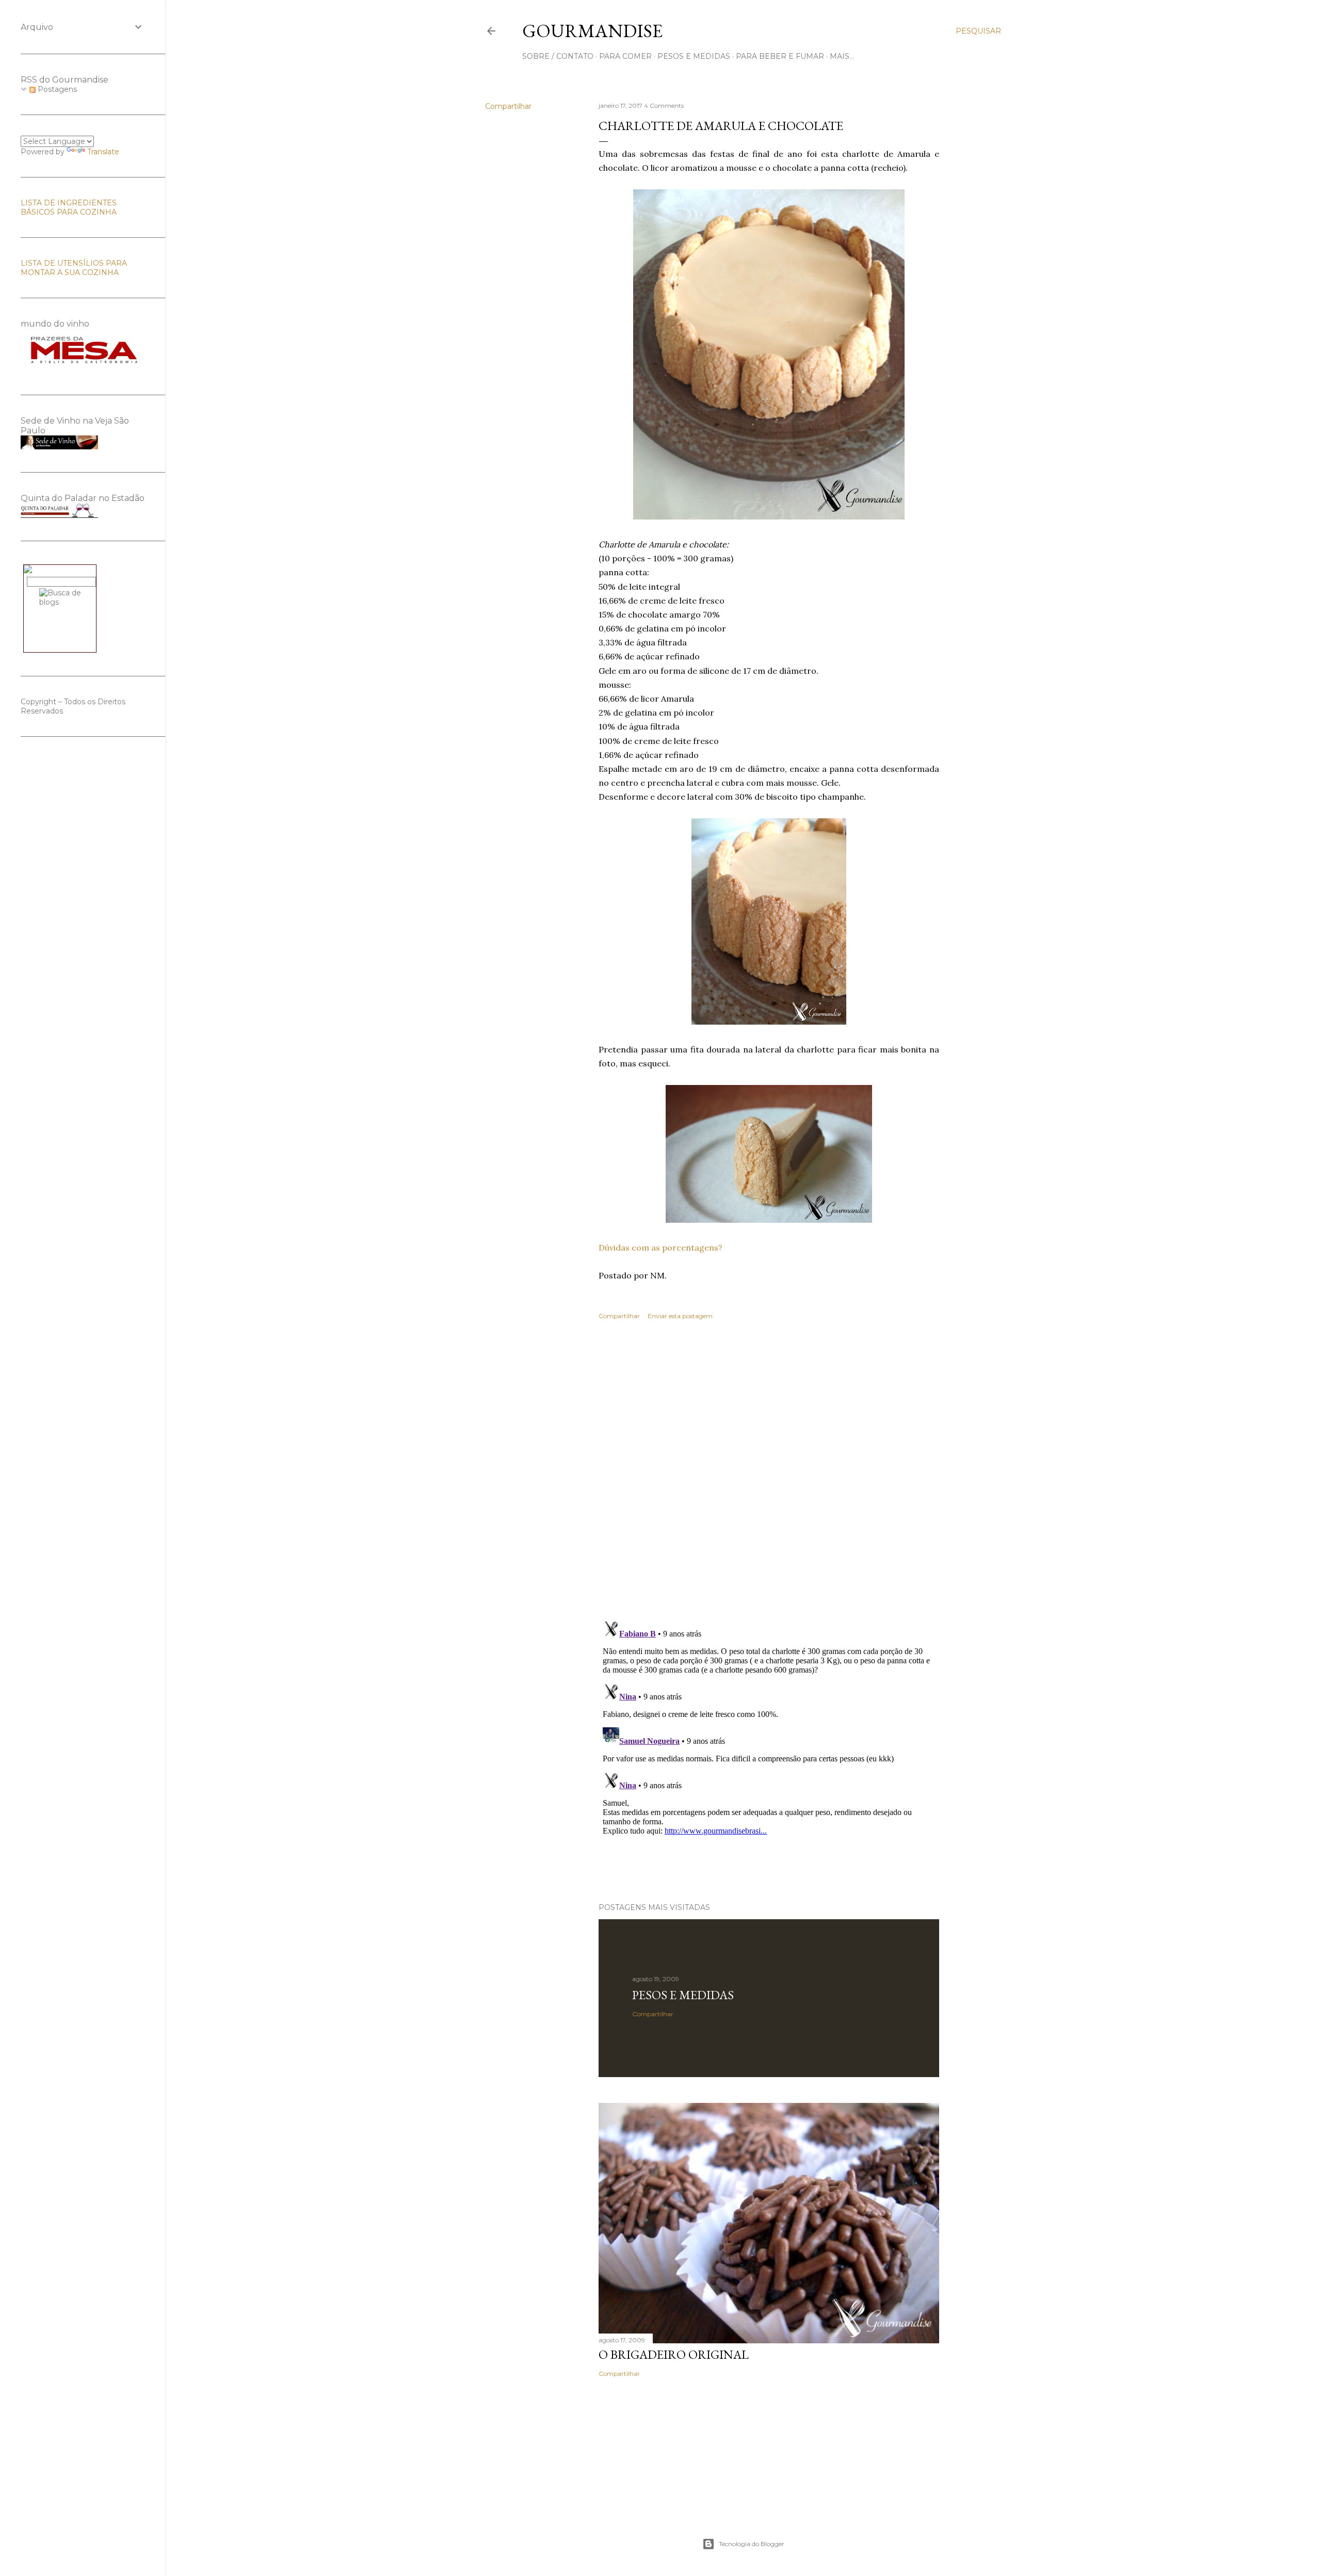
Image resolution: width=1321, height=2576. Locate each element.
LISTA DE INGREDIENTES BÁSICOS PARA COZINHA (69, 207)
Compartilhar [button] (508, 106)
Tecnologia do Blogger (752, 2544)
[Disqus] (769, 1478)
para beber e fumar (780, 56)
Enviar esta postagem (680, 1316)
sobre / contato (558, 56)
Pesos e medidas (683, 1995)
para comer (625, 56)
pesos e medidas (694, 56)
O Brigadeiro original (674, 2354)
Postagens (56, 89)
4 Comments (664, 106)
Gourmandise (592, 31)
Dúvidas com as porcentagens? (660, 1248)
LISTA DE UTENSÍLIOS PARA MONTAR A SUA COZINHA (74, 268)
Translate (103, 152)
